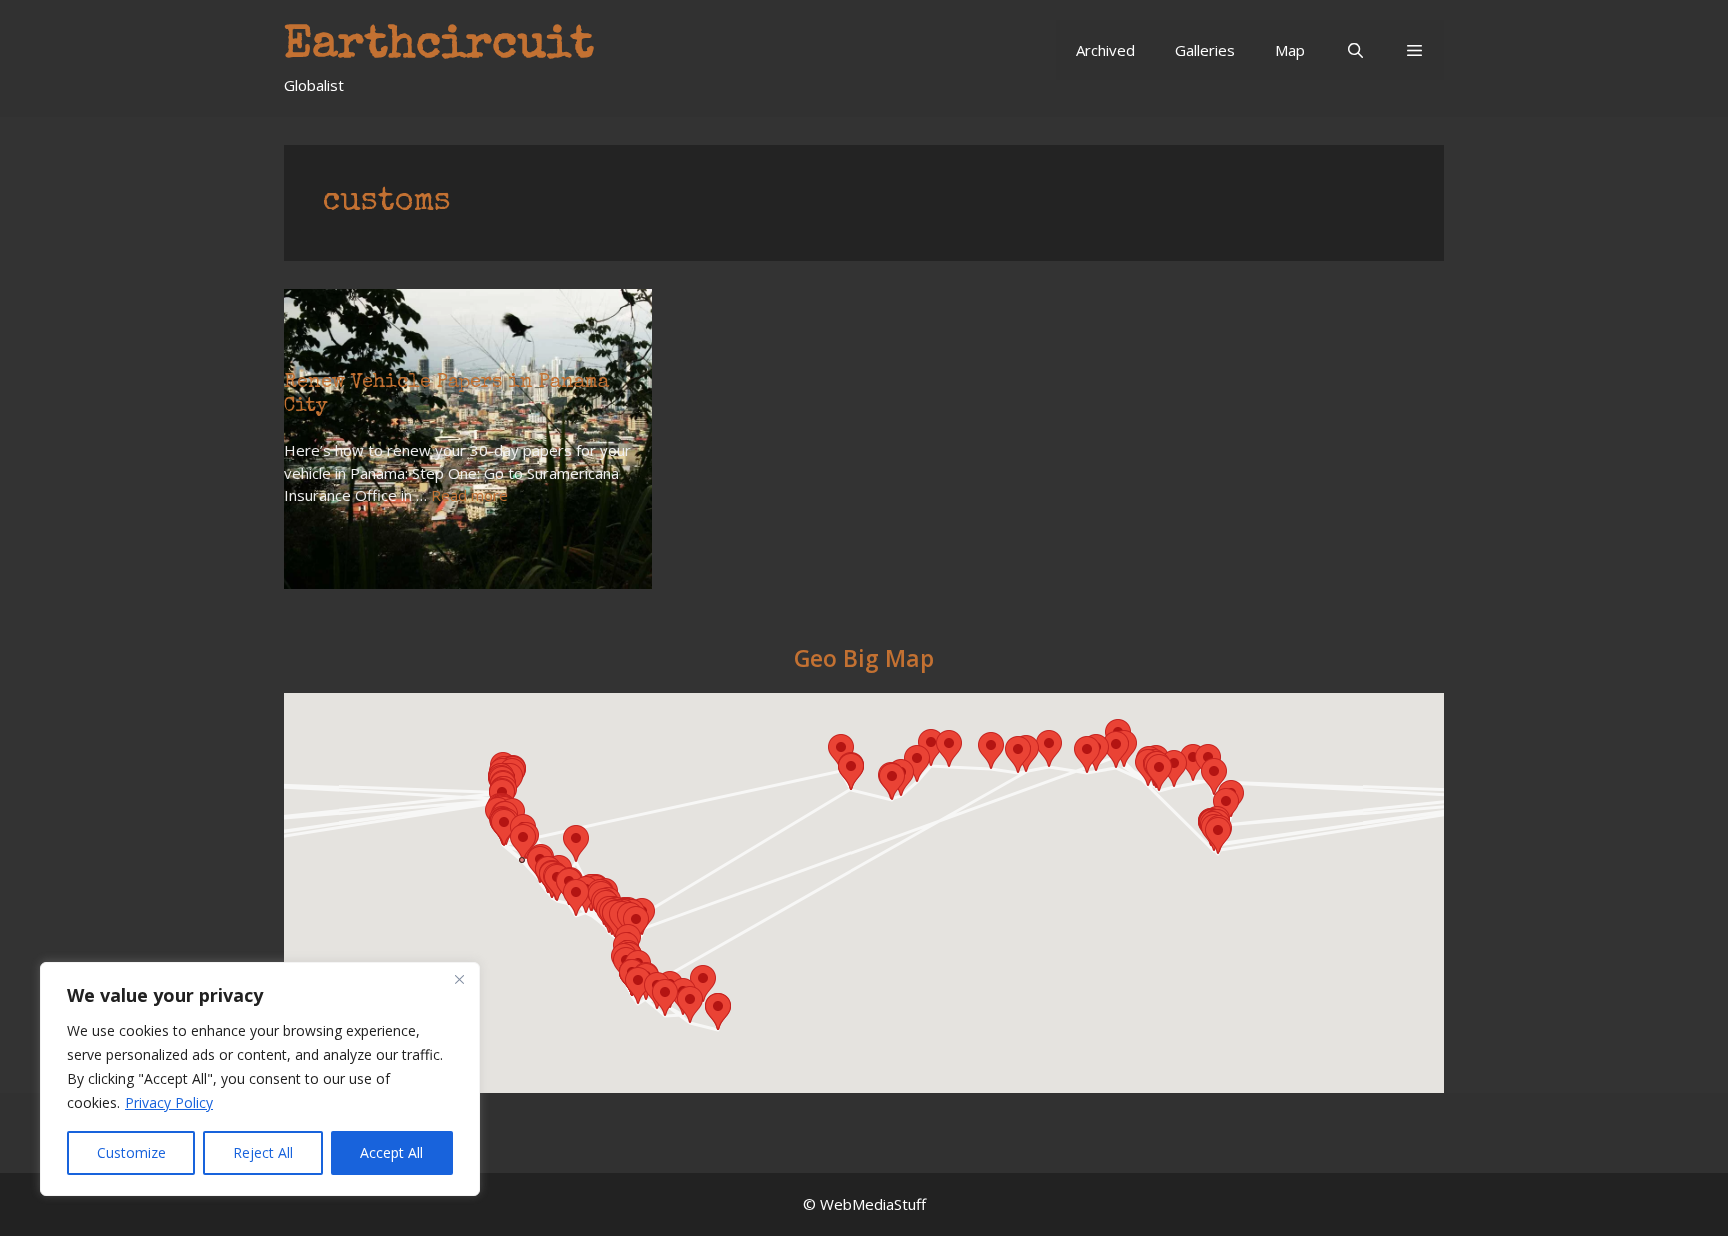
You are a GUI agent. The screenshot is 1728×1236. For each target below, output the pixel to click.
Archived (1105, 50)
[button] (1414, 50)
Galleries (1205, 50)
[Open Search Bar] (1354, 50)
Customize (131, 1152)
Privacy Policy (169, 1102)
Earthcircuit (439, 46)
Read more (469, 495)
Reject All (263, 1152)
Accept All (391, 1152)
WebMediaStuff (873, 1204)
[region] (260, 1079)
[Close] (459, 979)
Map (1290, 50)
